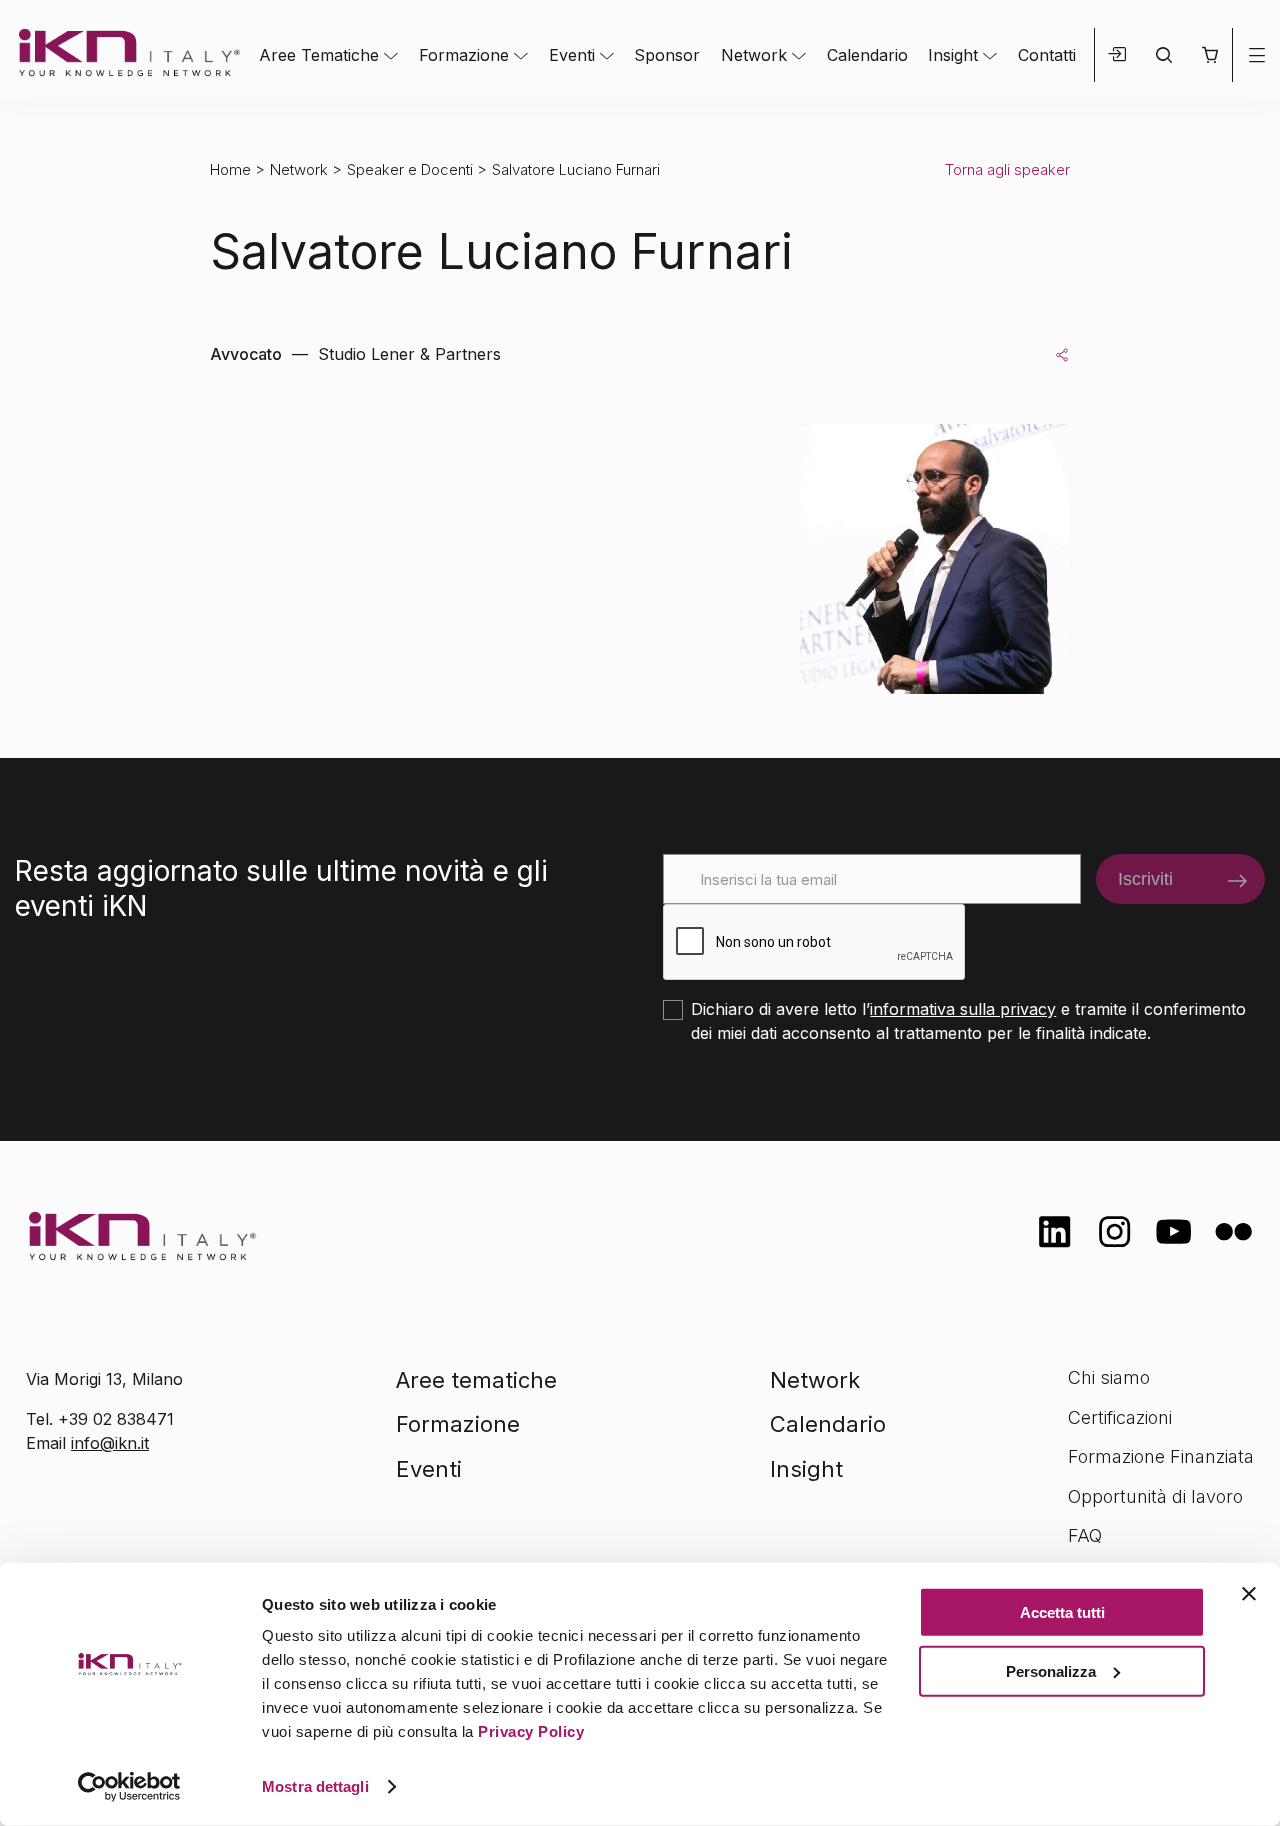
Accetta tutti (1062, 1612)
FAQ (1085, 1535)
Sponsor (667, 55)
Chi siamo (1109, 1377)
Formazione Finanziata (1161, 1456)
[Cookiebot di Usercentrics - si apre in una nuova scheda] (129, 1787)
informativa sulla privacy (963, 1009)
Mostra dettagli (315, 1786)
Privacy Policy (531, 1731)
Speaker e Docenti (410, 169)
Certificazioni (1120, 1417)
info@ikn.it (110, 1443)
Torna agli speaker (1007, 169)
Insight (953, 55)
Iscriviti (1145, 879)
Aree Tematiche (319, 55)
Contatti (1047, 55)
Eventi (572, 55)
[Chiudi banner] (1249, 1594)
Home (230, 169)
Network (754, 55)
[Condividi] (1062, 354)
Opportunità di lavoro (1155, 1496)
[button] (1209, 55)
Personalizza (1051, 1670)
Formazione (464, 55)
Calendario (867, 55)
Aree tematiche (476, 1380)
